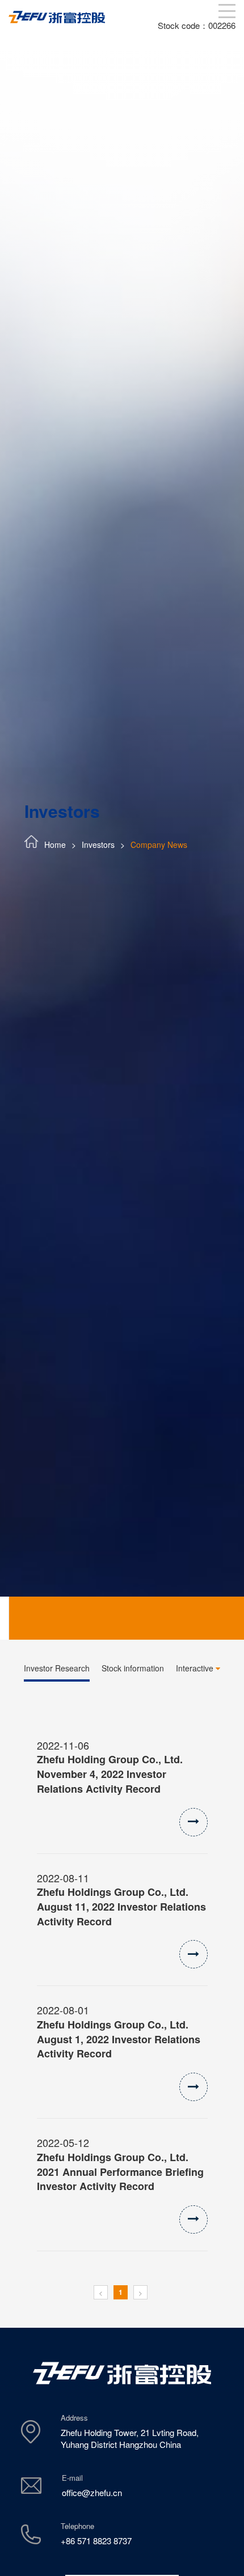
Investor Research (57, 1668)
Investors (98, 844)
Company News (159, 844)
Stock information (133, 1668)
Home (55, 844)
